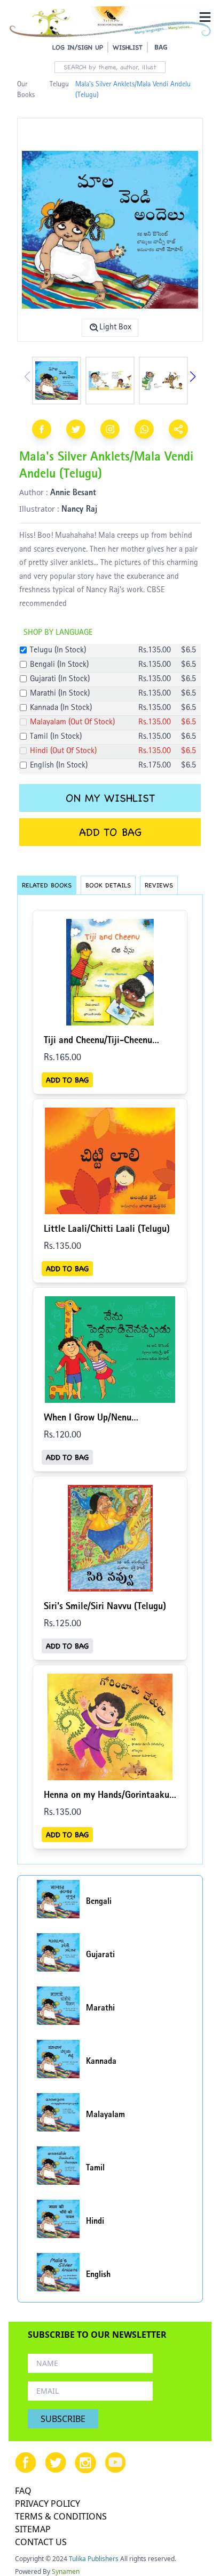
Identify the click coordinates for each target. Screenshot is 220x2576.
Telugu (59, 85)
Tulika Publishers (94, 2559)
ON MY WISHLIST (110, 798)
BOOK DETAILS (108, 885)
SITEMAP (33, 2529)
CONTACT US (41, 2542)
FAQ (23, 2491)
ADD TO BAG (110, 832)
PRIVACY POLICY (48, 2504)
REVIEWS (159, 885)
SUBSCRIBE (63, 2419)
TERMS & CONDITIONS (61, 2516)
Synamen (66, 2571)
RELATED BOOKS (47, 885)
